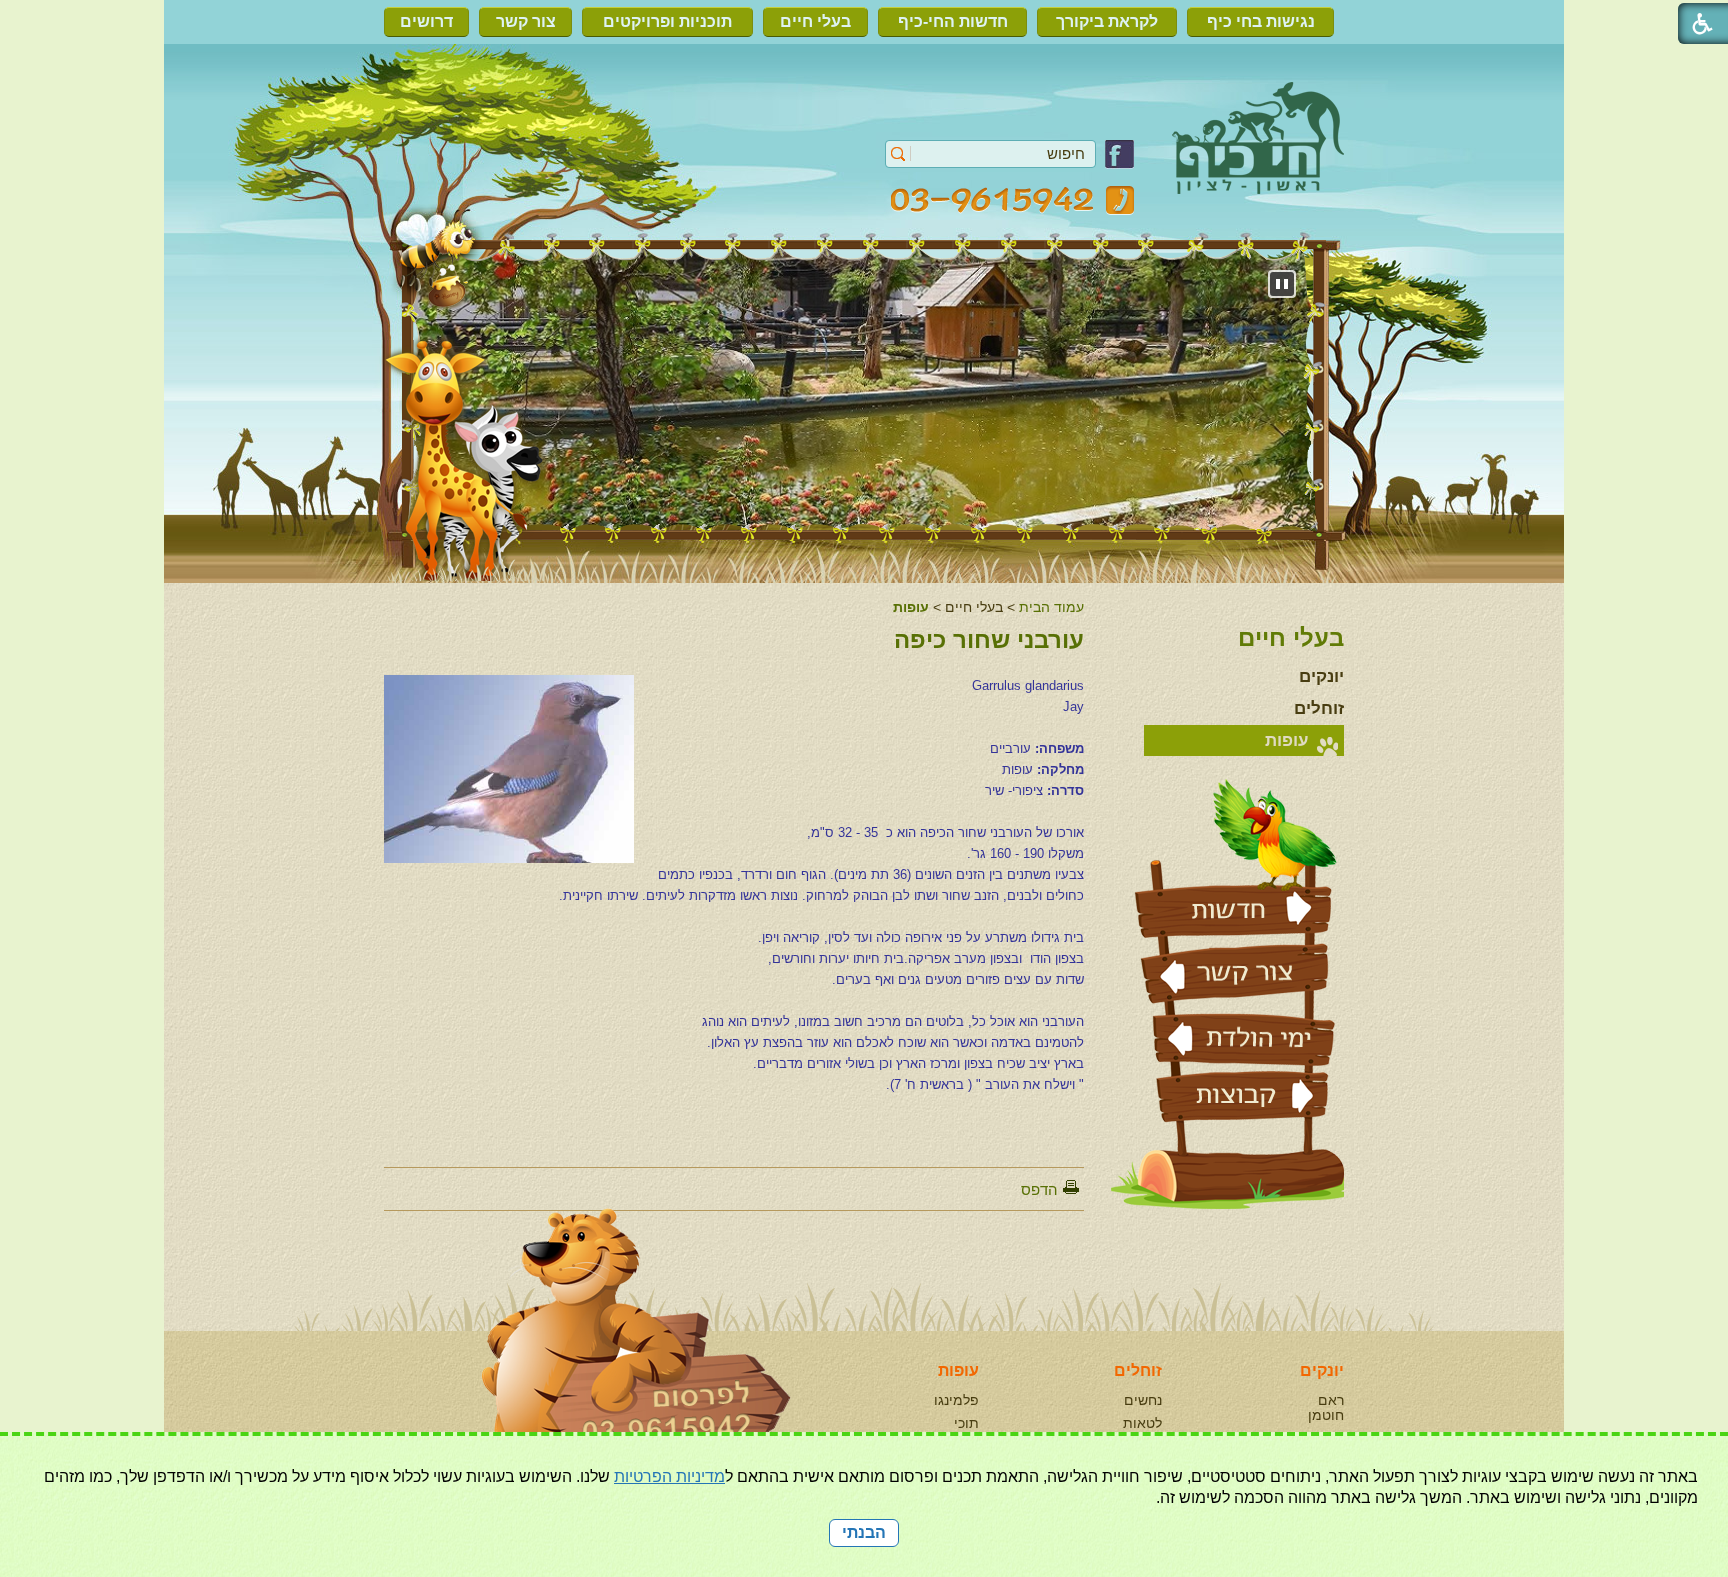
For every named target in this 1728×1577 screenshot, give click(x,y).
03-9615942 (1012, 200)
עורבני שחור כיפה (989, 639)
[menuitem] (1265, 22)
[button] (898, 154)
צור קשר (526, 21)
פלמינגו (956, 1400)
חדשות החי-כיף (953, 21)
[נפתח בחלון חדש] (1119, 163)
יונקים (1321, 676)
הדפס (1039, 1189)
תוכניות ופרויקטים (667, 21)
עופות (911, 607)
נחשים (1143, 1400)
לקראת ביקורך (1107, 21)
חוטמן (1326, 1415)
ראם (1331, 1400)
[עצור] (1282, 284)
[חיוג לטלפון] (594, 1356)
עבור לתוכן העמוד (864, 94)
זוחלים (1319, 708)
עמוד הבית (1051, 607)
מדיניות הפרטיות (669, 1476)
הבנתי (864, 1532)
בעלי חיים (815, 21)
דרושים (426, 21)
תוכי (966, 1423)
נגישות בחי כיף (1261, 21)
